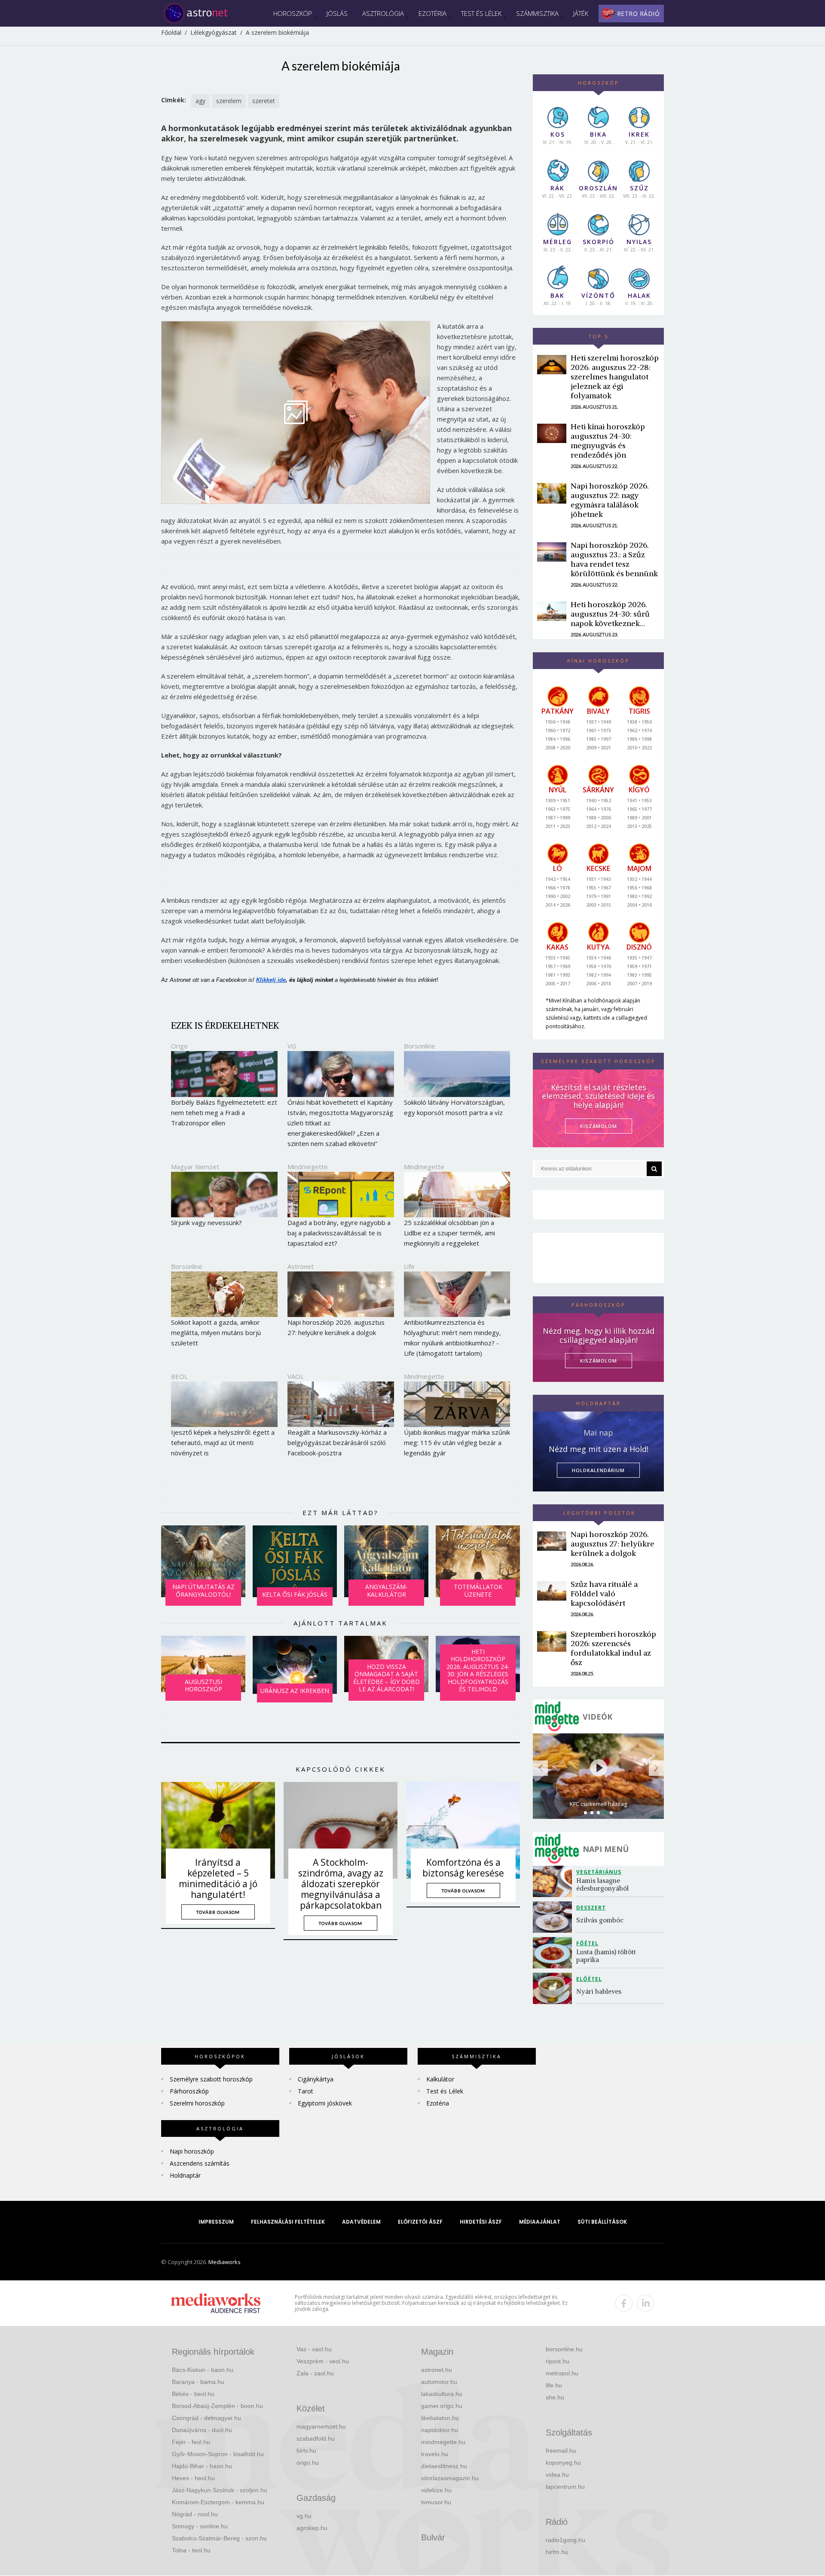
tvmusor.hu (436, 2502)
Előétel (589, 1979)
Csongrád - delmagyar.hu (206, 2418)
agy (200, 101)
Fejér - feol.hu (191, 2442)
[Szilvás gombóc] (555, 1917)
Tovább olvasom (218, 1912)
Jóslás (337, 13)
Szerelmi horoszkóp (197, 2103)
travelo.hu (435, 2454)
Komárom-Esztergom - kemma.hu (218, 2502)
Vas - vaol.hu (314, 2349)
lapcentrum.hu (565, 2487)
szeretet (264, 101)
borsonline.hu (564, 2349)
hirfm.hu (557, 2552)
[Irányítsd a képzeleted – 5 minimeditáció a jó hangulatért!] (218, 1830)
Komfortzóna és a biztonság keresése (463, 1868)
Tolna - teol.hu (191, 2550)
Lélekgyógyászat (214, 32)
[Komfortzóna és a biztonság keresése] (463, 1830)
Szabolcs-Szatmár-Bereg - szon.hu (219, 2538)
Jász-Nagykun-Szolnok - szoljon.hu (220, 2490)
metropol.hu (562, 2373)
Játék (581, 13)
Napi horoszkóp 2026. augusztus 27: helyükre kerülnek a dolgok (613, 1544)
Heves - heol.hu (193, 2478)
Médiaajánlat (540, 2222)
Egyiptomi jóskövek (325, 2103)
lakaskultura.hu (442, 2394)
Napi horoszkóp (192, 2151)
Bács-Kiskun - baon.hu (203, 2370)
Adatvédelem (361, 2222)
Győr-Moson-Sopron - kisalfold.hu (218, 2454)
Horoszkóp (293, 13)
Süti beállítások (602, 2222)
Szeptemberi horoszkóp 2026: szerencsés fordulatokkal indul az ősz (613, 1648)
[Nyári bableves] (555, 1988)
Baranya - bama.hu (198, 2382)
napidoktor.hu (440, 2430)
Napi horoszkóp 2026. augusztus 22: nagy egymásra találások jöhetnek (610, 500)
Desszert (591, 1908)
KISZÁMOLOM (599, 1126)
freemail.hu (561, 2451)
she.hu (555, 2397)
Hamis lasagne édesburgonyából (602, 1884)
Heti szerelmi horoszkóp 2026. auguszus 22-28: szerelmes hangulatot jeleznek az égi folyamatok (615, 377)
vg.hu (304, 2516)
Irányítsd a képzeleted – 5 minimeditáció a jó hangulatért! (218, 1879)
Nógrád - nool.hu (195, 2514)
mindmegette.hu (443, 2442)
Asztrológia (383, 13)
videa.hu (557, 2475)
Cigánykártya (316, 2079)
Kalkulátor (440, 2079)
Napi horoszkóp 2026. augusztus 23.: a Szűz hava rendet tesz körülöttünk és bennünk (614, 559)
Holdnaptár (185, 2175)
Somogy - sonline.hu (200, 2526)
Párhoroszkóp (189, 2091)
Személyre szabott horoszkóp (211, 2079)
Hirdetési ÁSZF (481, 2222)
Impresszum (216, 2222)
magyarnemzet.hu (321, 2426)
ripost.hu (558, 2361)
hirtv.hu (306, 2451)
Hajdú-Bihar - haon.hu (202, 2466)
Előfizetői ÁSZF (420, 2222)
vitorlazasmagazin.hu (450, 2478)
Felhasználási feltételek (288, 2222)
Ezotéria (432, 13)
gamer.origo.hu (442, 2406)
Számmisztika (537, 13)
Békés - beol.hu (193, 2394)
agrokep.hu (312, 2528)
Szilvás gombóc (600, 1920)
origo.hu (308, 2463)
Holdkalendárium (598, 1470)
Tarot (306, 2091)
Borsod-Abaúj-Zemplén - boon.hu (217, 2406)
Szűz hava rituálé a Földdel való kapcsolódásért (604, 1594)
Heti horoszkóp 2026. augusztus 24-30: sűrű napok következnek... (610, 614)
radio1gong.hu (565, 2540)
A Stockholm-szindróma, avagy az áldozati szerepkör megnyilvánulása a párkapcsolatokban (341, 1884)
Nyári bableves (599, 1991)
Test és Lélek (481, 13)
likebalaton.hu (440, 2418)
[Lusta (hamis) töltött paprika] (555, 1953)
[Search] (654, 1169)
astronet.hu (437, 2370)
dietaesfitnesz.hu (444, 2466)
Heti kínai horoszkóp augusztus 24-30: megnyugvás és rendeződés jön (608, 441)
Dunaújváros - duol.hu (202, 2430)
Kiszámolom (599, 1361)
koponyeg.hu (563, 2463)
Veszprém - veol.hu (323, 2361)
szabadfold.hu (316, 2438)
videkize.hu (436, 2490)
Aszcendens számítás (200, 2163)
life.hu (554, 2385)
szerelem (229, 101)
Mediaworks (225, 2262)
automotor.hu (439, 2382)
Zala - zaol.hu (315, 2373)
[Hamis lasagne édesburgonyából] (555, 1881)
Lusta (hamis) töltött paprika (607, 1956)
